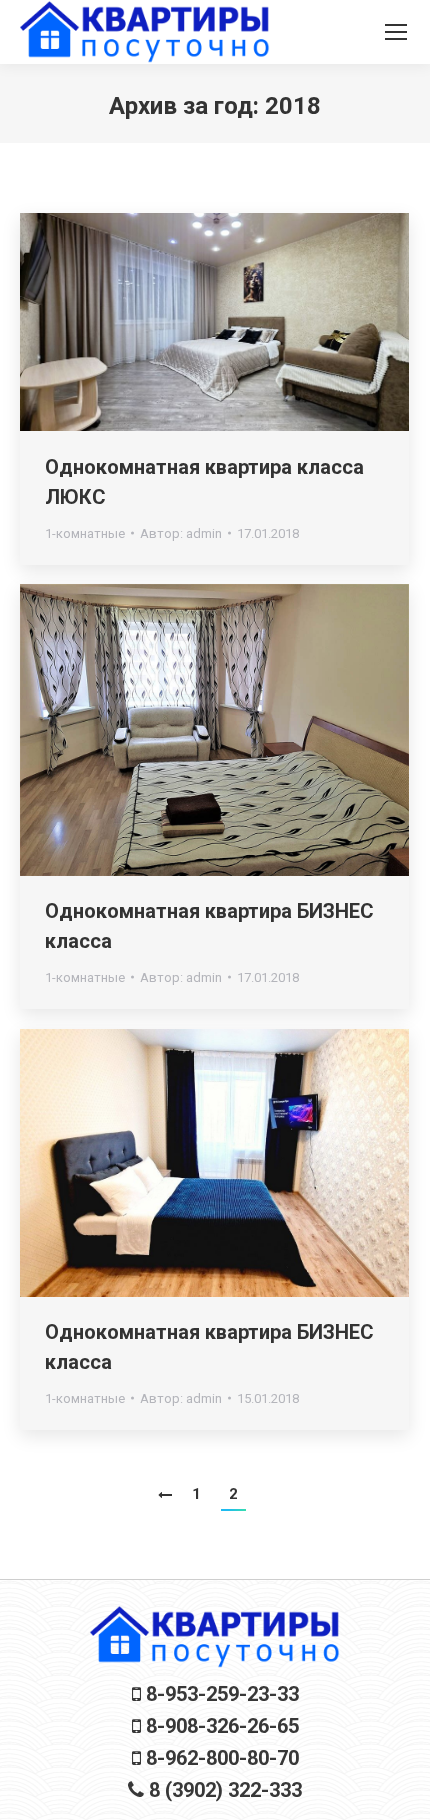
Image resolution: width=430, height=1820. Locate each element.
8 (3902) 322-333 (223, 1790)
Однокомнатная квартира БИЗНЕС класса (209, 926)
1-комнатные (85, 533)
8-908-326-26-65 (220, 1726)
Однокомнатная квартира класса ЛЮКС (204, 482)
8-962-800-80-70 (220, 1758)
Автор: (181, 533)
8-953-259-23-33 (220, 1694)
